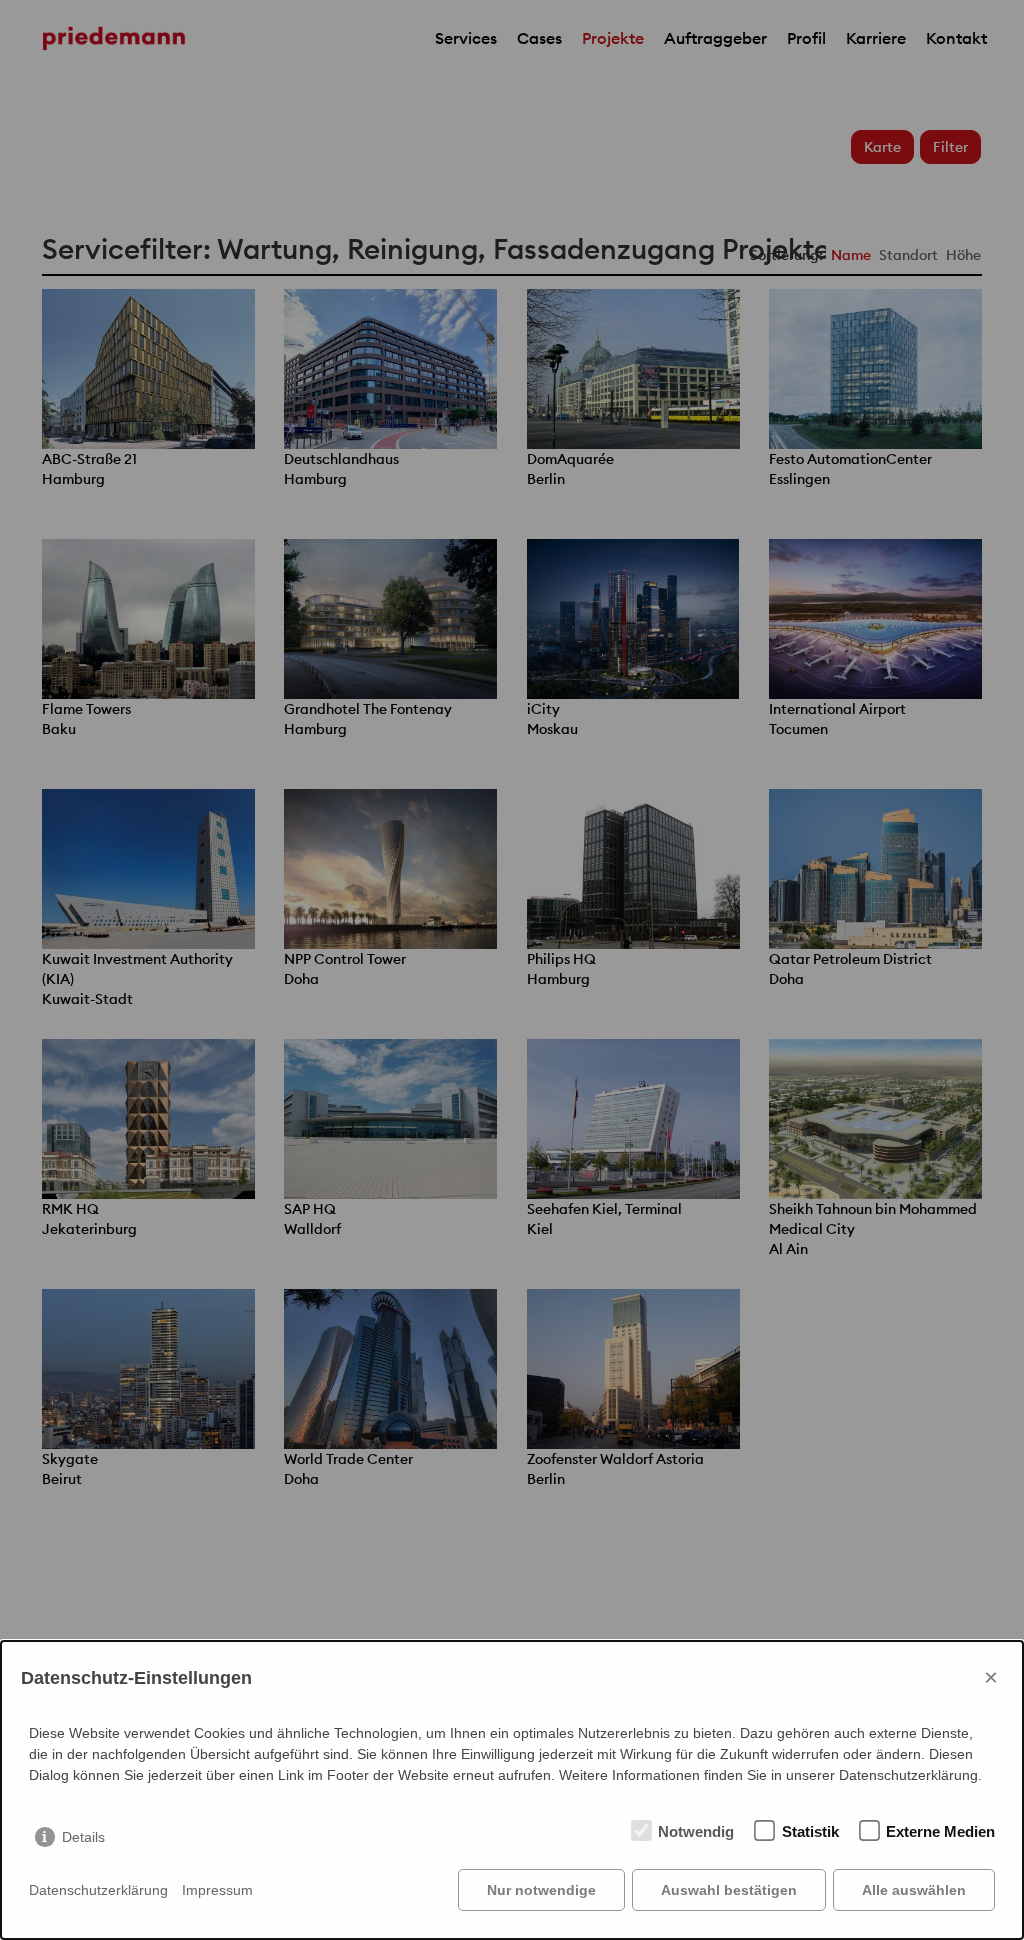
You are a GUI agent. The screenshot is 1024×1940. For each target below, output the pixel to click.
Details (83, 1837)
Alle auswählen (914, 1890)
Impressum (217, 1890)
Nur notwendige (541, 1890)
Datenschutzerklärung (98, 1890)
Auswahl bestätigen (729, 1890)
